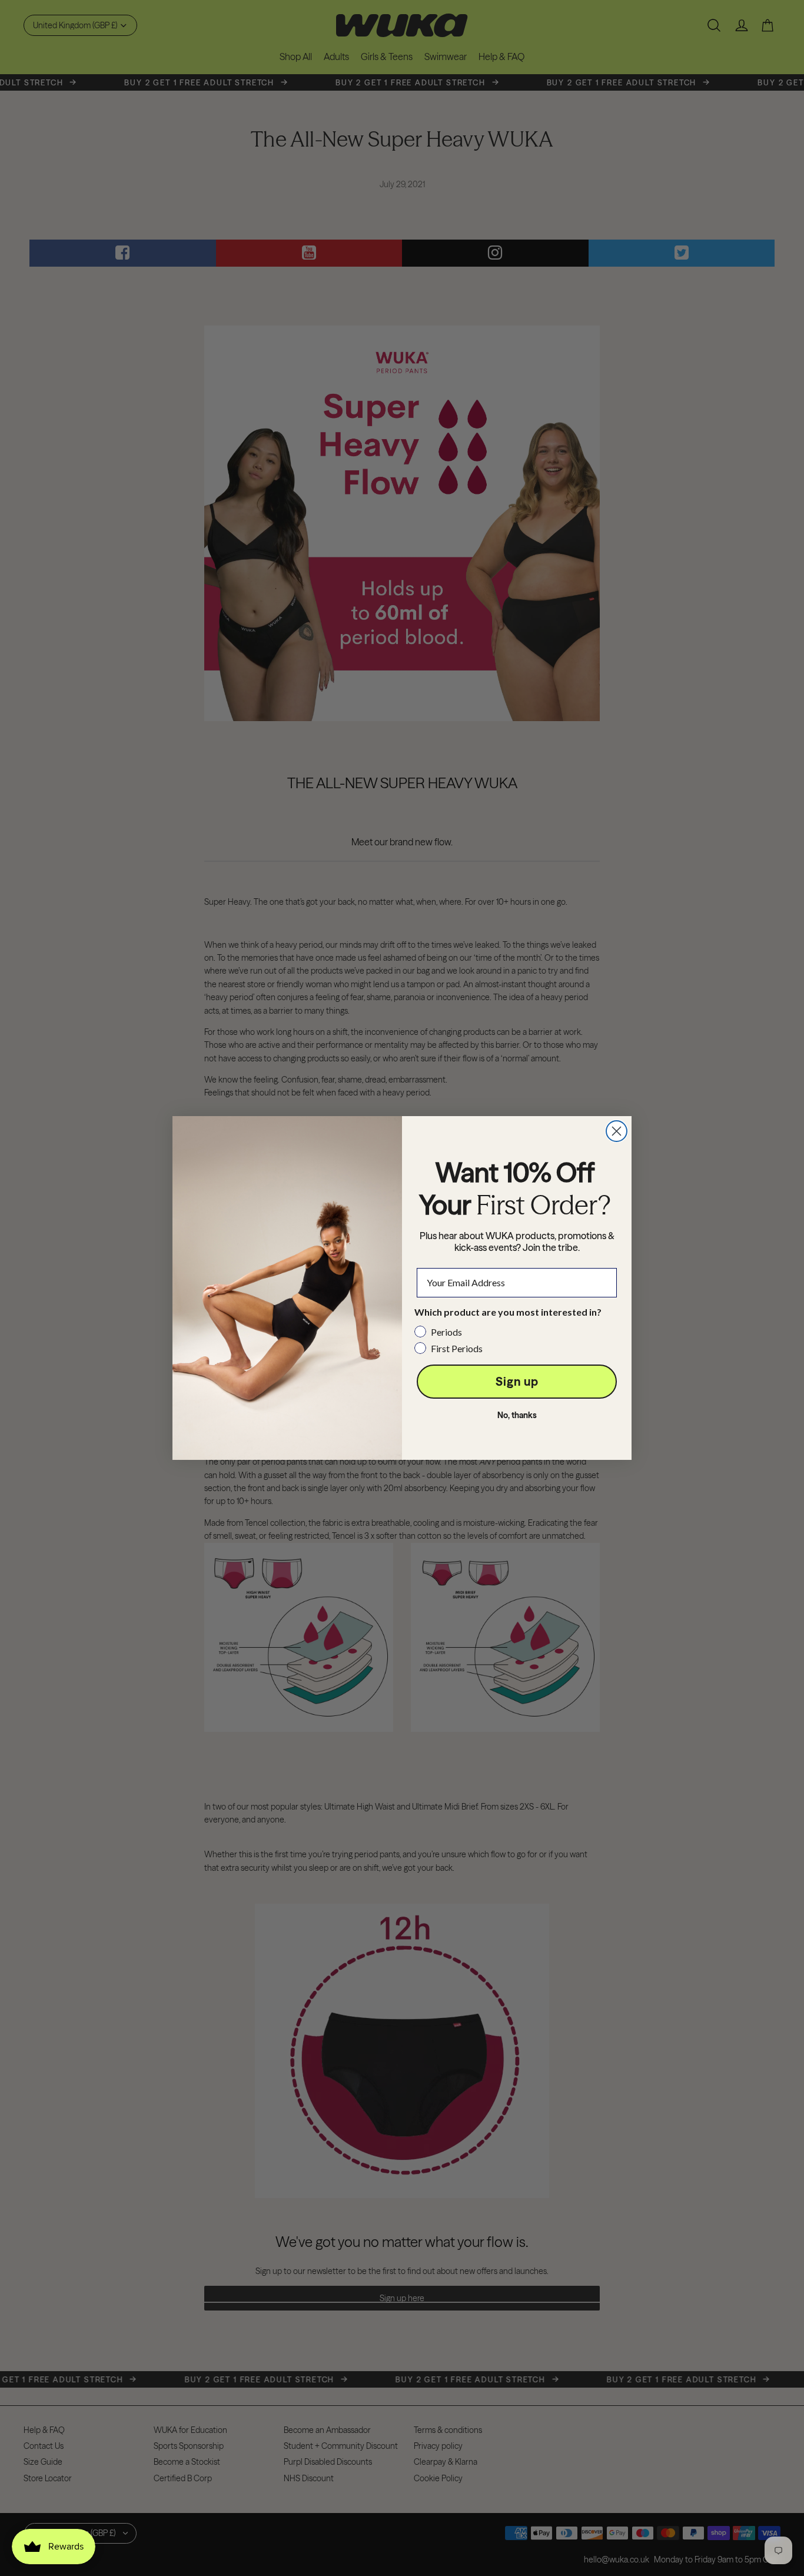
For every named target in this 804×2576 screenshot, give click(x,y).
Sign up (517, 1381)
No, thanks (517, 1415)
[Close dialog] (617, 1131)
